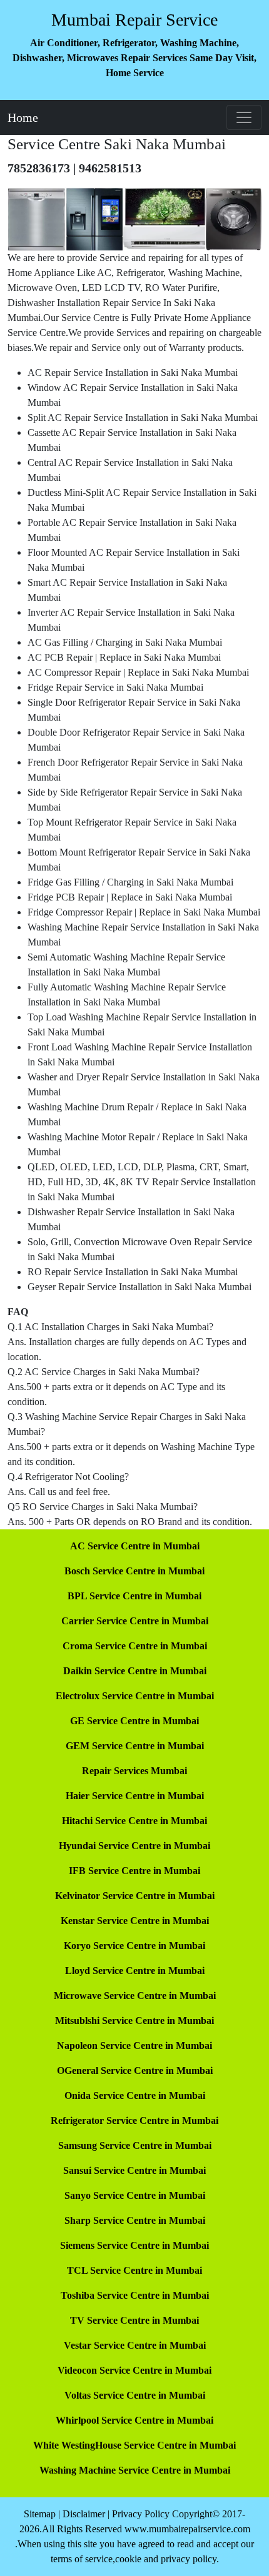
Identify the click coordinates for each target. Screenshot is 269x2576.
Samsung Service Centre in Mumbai (135, 2145)
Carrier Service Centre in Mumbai (135, 1621)
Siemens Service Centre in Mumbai (134, 2245)
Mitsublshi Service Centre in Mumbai (134, 2021)
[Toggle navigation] (244, 117)
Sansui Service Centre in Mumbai (134, 2170)
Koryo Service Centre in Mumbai (134, 1946)
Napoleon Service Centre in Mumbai (134, 2046)
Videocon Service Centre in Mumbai (134, 2370)
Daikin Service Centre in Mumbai (135, 1671)
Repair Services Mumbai (134, 1771)
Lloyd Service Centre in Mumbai (135, 1971)
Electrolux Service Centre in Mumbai (135, 1696)
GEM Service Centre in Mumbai (135, 1746)
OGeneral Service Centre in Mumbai (135, 2070)
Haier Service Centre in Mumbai (135, 1796)
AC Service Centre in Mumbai (135, 1546)
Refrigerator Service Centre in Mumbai (134, 2120)
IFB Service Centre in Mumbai (134, 1871)
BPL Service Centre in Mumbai (134, 1596)
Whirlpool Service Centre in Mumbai (134, 2420)
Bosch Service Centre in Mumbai (134, 1571)
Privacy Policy (141, 2514)
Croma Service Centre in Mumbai (135, 1646)
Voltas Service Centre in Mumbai (135, 2395)
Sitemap (40, 2514)
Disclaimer (84, 2514)
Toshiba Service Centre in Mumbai (135, 2295)
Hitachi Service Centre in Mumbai (134, 1821)
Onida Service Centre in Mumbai (135, 2095)
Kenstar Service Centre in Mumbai (135, 1921)
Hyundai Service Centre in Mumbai (134, 1846)
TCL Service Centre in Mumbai (134, 2270)
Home (23, 117)
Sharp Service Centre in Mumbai (135, 2220)
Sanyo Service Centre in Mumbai (135, 2195)
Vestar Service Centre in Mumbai (135, 2345)
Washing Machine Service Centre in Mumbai (135, 2470)
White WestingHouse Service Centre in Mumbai (134, 2445)
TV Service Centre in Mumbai (134, 2320)
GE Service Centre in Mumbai (134, 1721)
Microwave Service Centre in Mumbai (135, 1996)
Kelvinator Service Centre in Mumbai (135, 1896)
